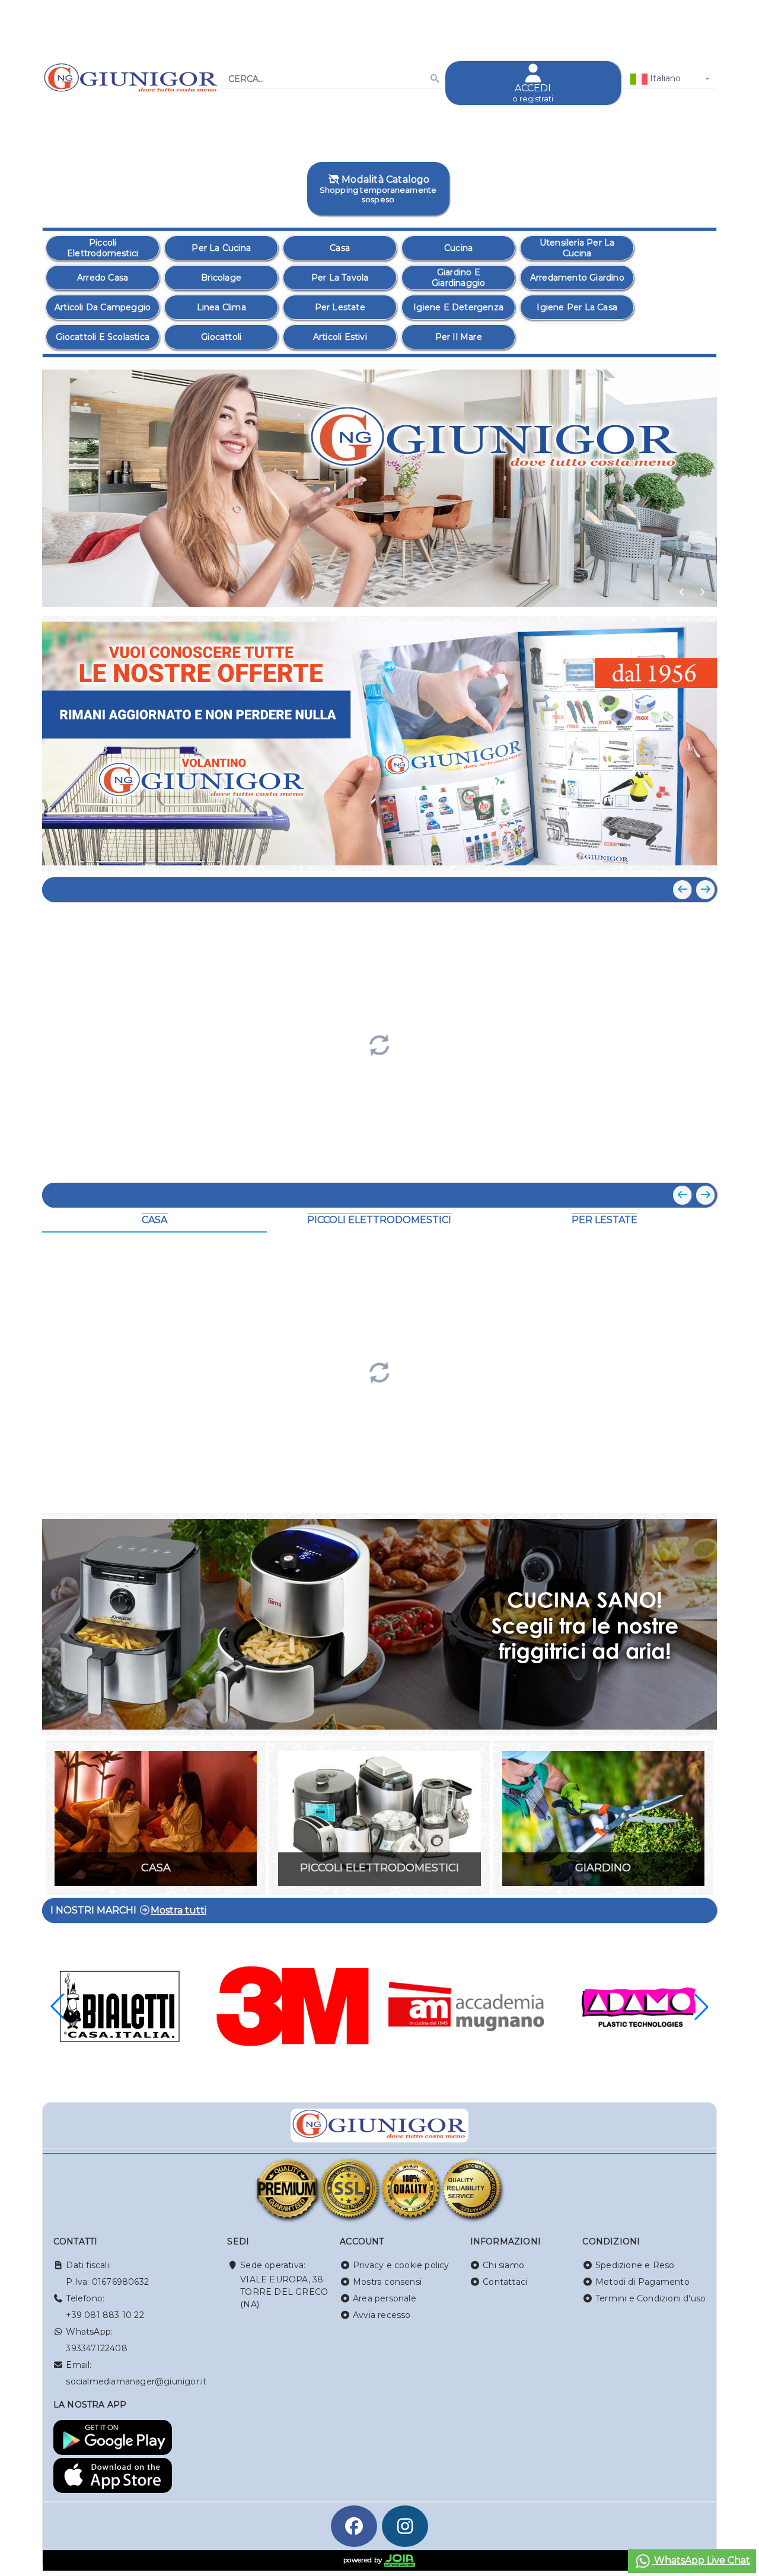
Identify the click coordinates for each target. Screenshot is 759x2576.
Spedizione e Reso (635, 2265)
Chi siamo (503, 2265)
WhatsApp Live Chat (701, 2560)
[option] (103, 248)
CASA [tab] (154, 1220)
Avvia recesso (382, 2315)
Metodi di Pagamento (642, 2282)
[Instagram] (405, 2526)
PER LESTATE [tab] (605, 1220)
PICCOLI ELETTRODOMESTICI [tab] (379, 1220)
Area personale (385, 2298)
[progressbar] (379, 1044)
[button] (681, 592)
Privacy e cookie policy (401, 2265)
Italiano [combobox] (664, 78)
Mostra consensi (387, 2282)
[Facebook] (354, 2526)
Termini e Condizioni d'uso (650, 2298)
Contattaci (505, 2282)
